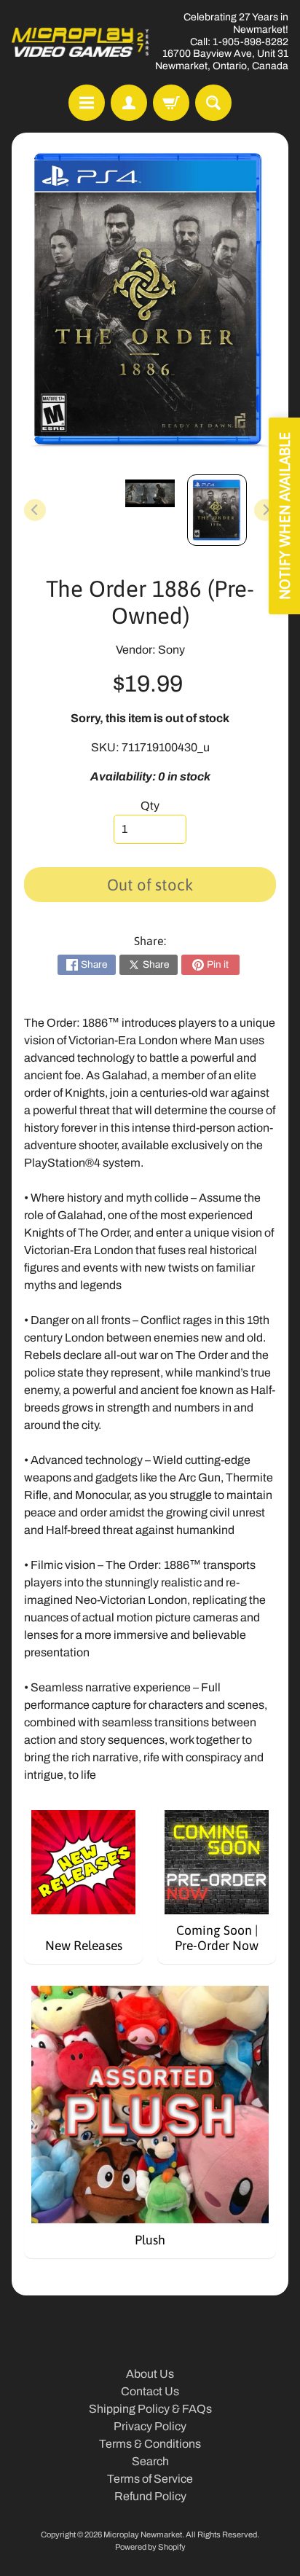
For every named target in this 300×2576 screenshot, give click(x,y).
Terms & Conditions (150, 2444)
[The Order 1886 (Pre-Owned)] (217, 510)
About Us (150, 2374)
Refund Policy (150, 2496)
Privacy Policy (150, 2426)
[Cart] (171, 103)
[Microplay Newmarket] (81, 42)
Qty (150, 806)
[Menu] (87, 103)
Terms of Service (150, 2479)
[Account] (129, 103)
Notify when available (284, 516)
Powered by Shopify (150, 2547)
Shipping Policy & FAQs (150, 2409)
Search (150, 2461)
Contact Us (150, 2391)
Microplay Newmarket (143, 2534)
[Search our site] (213, 103)
